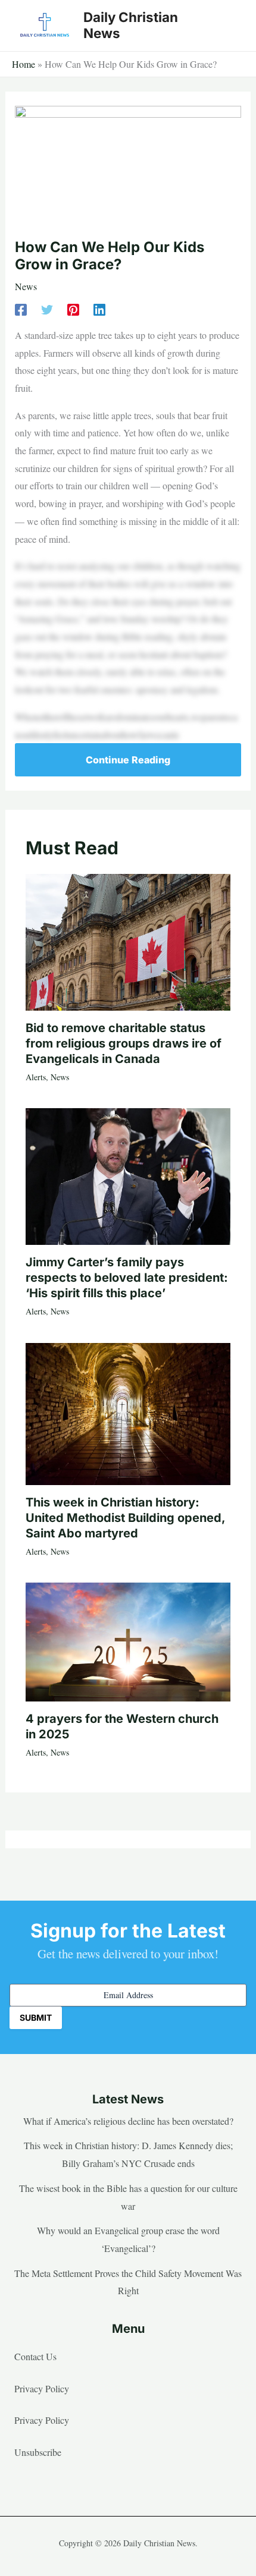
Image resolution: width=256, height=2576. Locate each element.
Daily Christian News (131, 25)
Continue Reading (128, 760)
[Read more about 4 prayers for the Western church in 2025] (128, 1640)
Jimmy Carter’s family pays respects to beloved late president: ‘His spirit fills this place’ (127, 1278)
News (26, 286)
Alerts (36, 1077)
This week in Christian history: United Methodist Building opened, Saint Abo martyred (125, 1518)
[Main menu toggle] (229, 26)
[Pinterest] (73, 308)
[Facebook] (21, 308)
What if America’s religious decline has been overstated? (128, 2121)
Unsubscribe (38, 2452)
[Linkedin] (99, 308)
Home (24, 64)
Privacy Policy (42, 2388)
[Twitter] (47, 308)
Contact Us (35, 2356)
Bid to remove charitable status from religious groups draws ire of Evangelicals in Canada (124, 1043)
